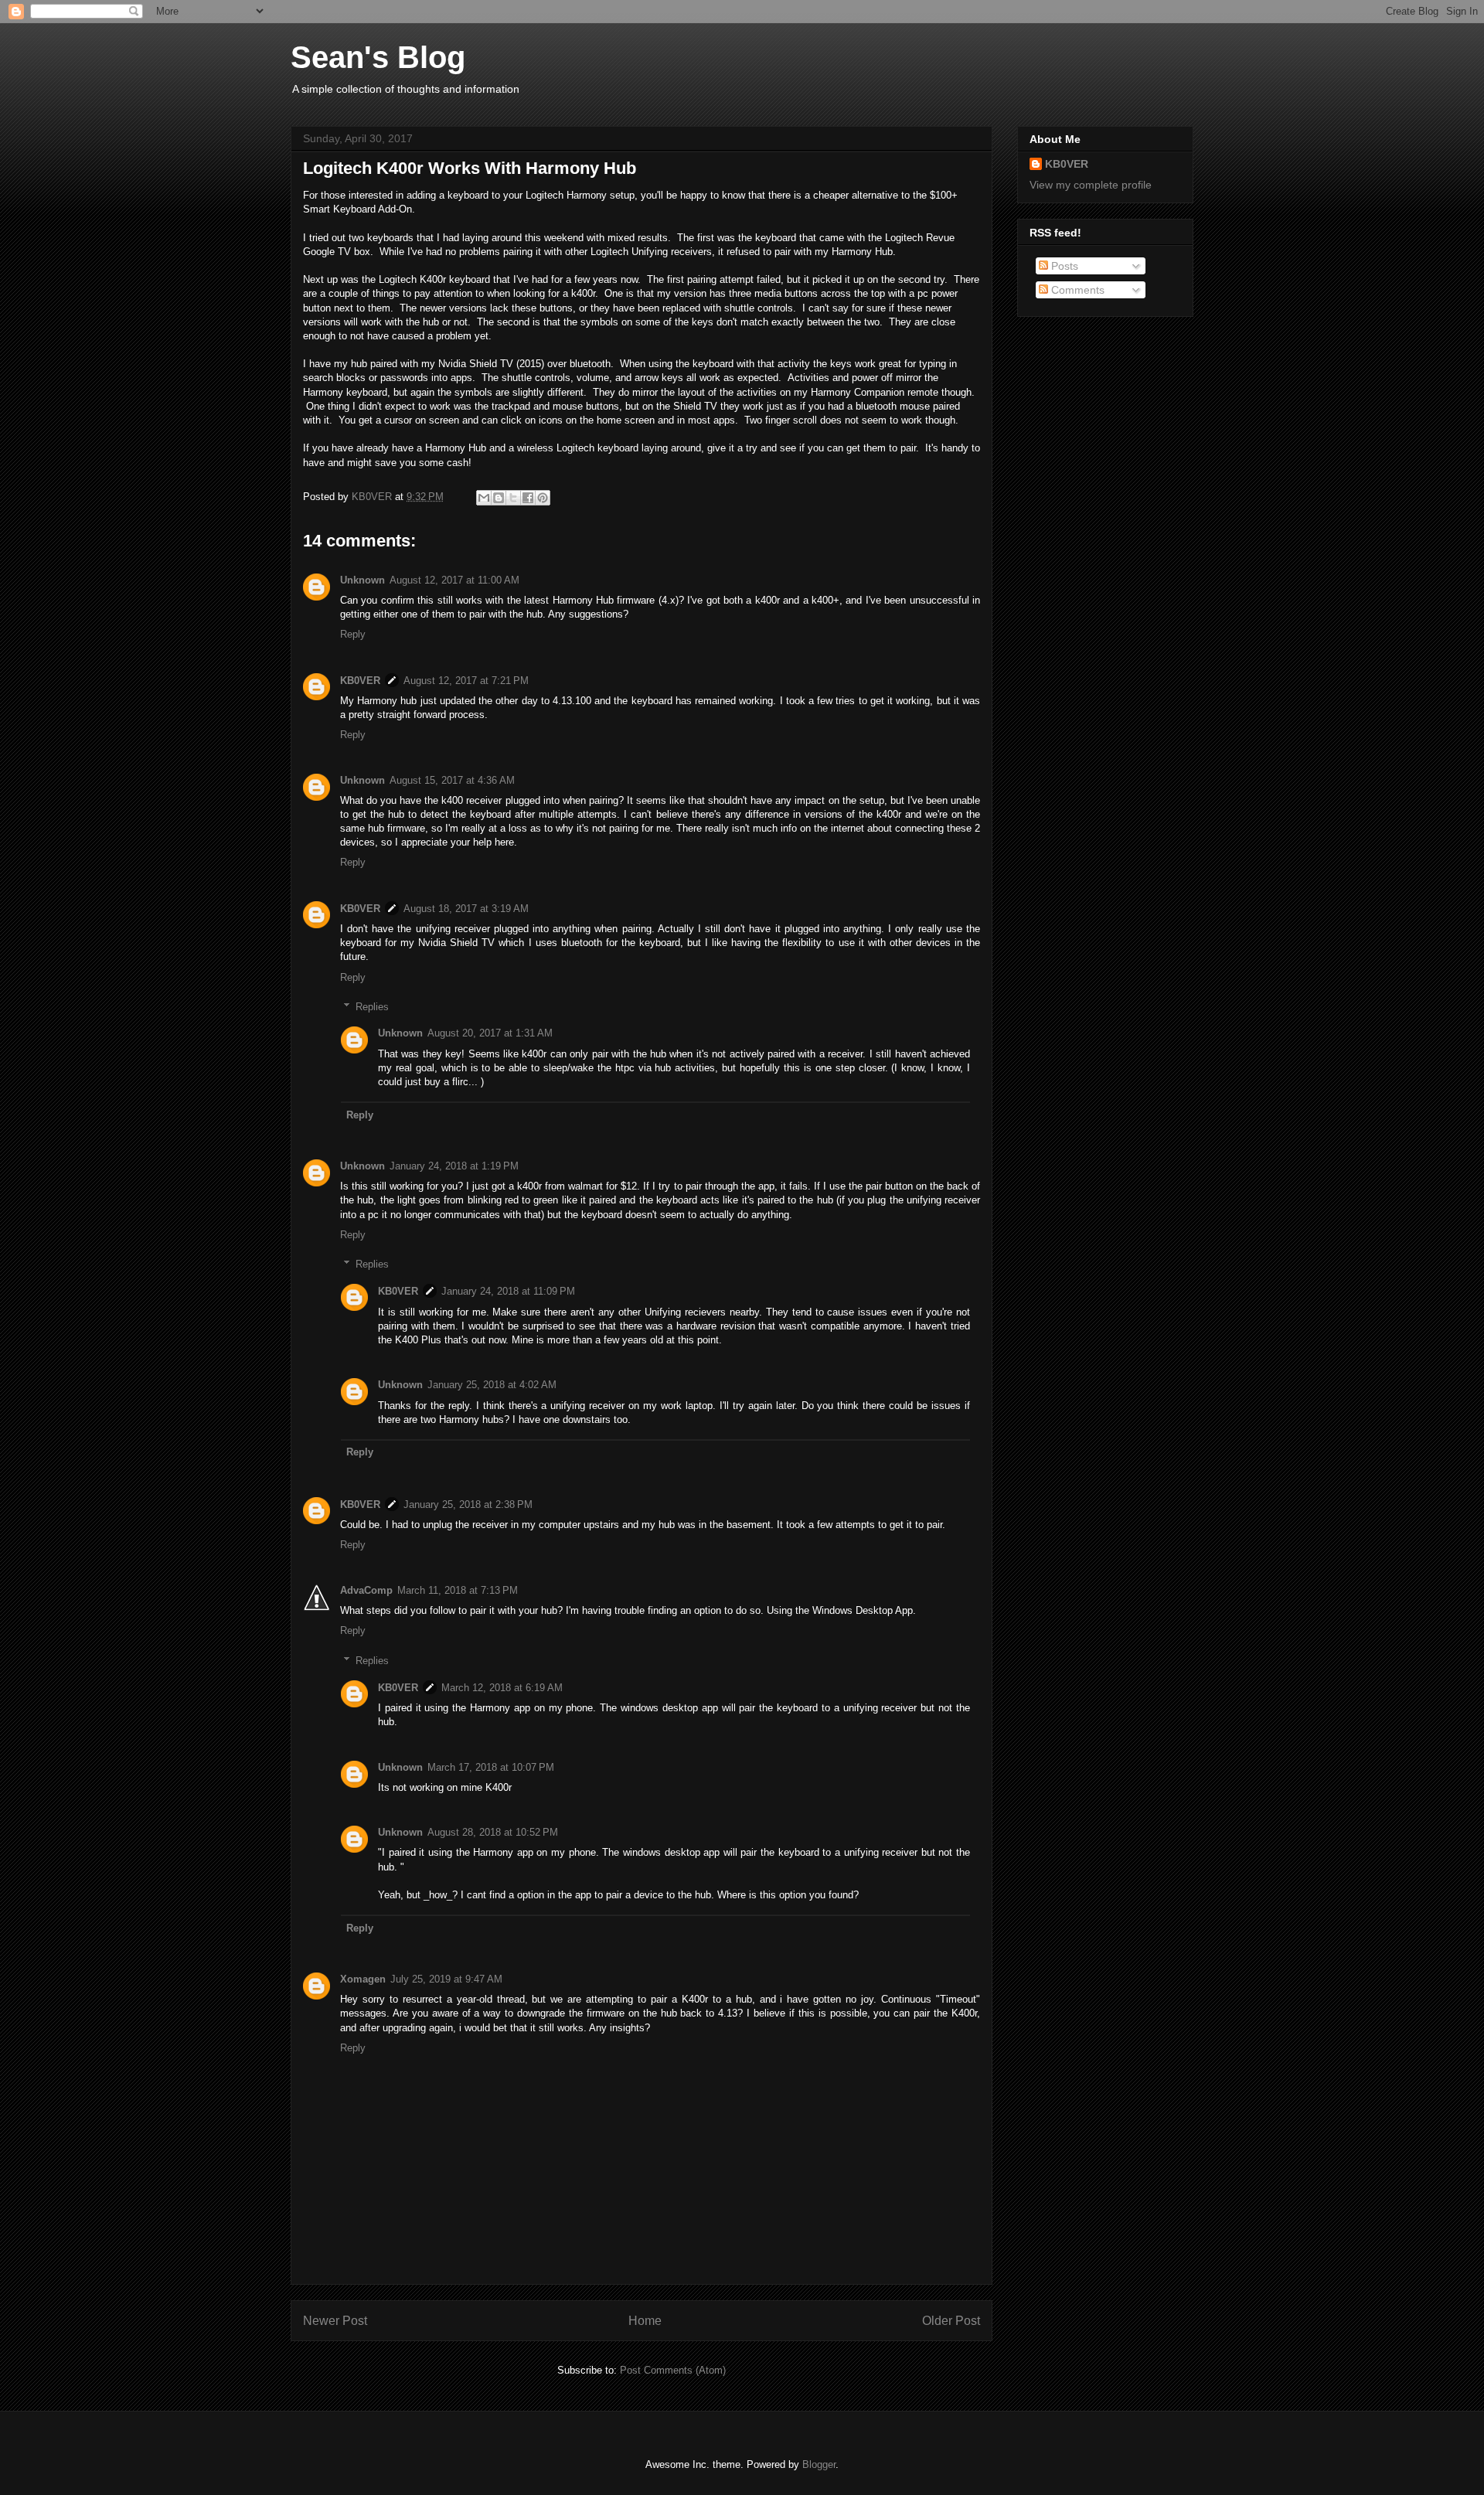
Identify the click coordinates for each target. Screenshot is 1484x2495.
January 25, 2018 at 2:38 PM (468, 1504)
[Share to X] (513, 498)
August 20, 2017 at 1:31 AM (490, 1033)
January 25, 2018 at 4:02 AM (492, 1385)
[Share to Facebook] (528, 498)
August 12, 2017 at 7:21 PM (466, 681)
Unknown (362, 580)
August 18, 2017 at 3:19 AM (466, 909)
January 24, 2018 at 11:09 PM (508, 1291)
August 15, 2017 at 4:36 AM (452, 780)
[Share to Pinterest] (543, 498)
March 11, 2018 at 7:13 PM (458, 1590)
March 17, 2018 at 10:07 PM (491, 1767)
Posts (1063, 266)
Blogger (819, 2464)
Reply (353, 634)
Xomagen (363, 1979)
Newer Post (335, 2321)
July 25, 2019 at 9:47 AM (446, 1979)
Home (645, 2321)
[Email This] (484, 498)
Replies (372, 1007)
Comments (1076, 290)
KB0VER (360, 681)
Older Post (951, 2321)
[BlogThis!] (499, 498)
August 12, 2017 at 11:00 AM (454, 580)
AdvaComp (366, 1590)
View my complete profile (1091, 185)
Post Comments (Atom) (673, 2370)
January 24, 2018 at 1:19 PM (454, 1166)
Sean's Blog (378, 57)
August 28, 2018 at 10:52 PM (493, 1832)
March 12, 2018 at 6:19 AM (502, 1688)
